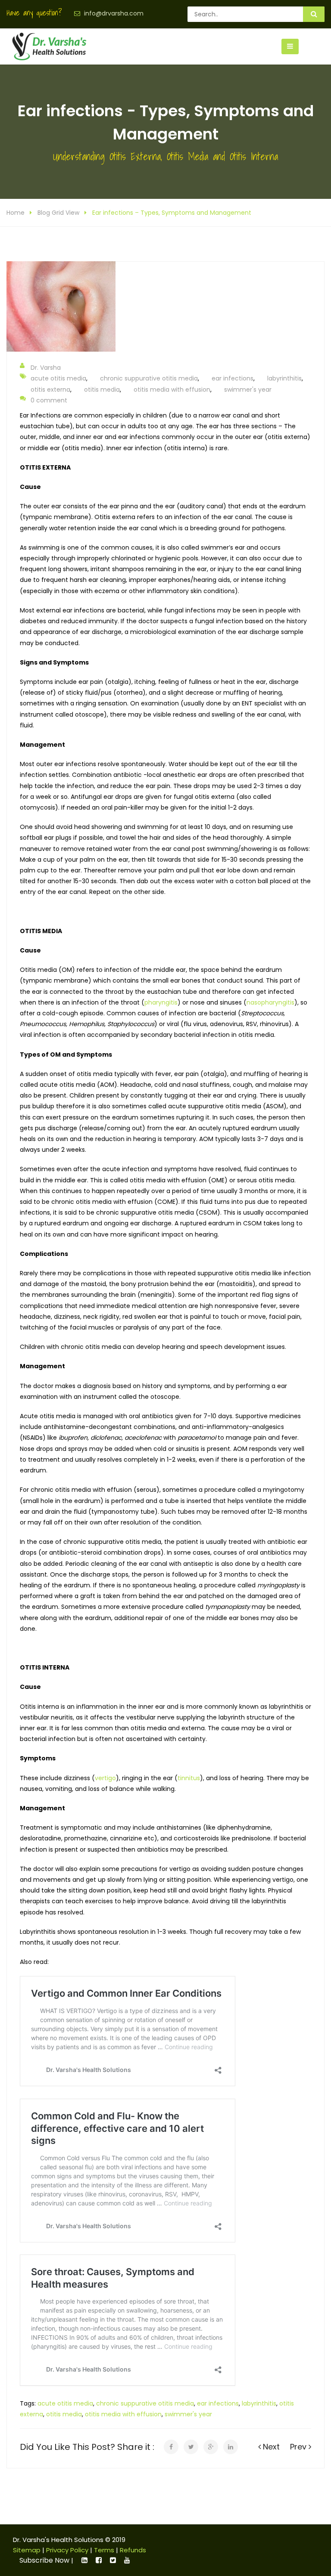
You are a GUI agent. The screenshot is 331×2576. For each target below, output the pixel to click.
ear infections (233, 378)
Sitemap (27, 2550)
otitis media (102, 390)
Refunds (133, 2550)
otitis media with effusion (172, 390)
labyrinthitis (284, 378)
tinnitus (189, 1778)
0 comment (49, 400)
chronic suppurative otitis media (149, 378)
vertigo (105, 1778)
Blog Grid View (58, 213)
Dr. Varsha (46, 368)
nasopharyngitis (270, 1002)
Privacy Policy (67, 2550)
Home (16, 213)
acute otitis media (58, 378)
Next (270, 2447)
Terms (104, 2550)
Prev (299, 2447)
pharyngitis (161, 1002)
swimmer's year (248, 390)
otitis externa (50, 390)
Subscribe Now (44, 2560)
